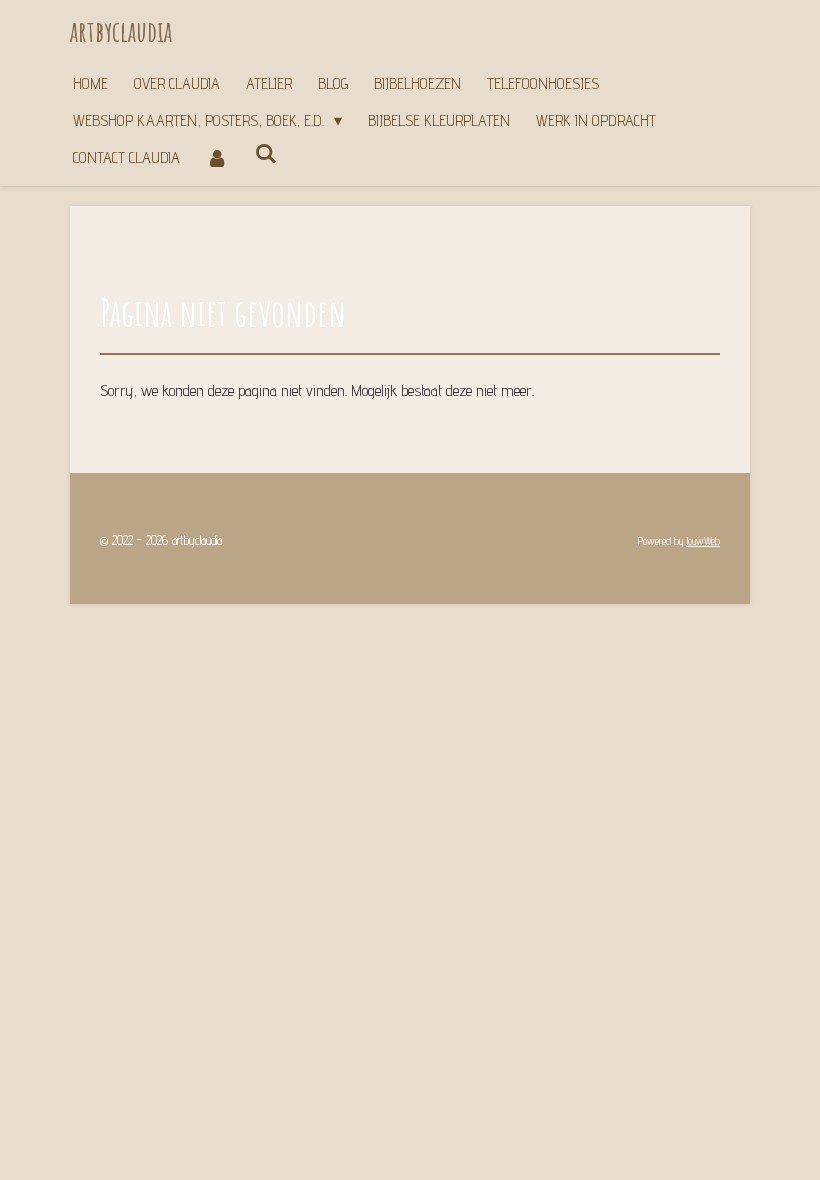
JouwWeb (703, 541)
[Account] (217, 157)
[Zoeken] (265, 153)
